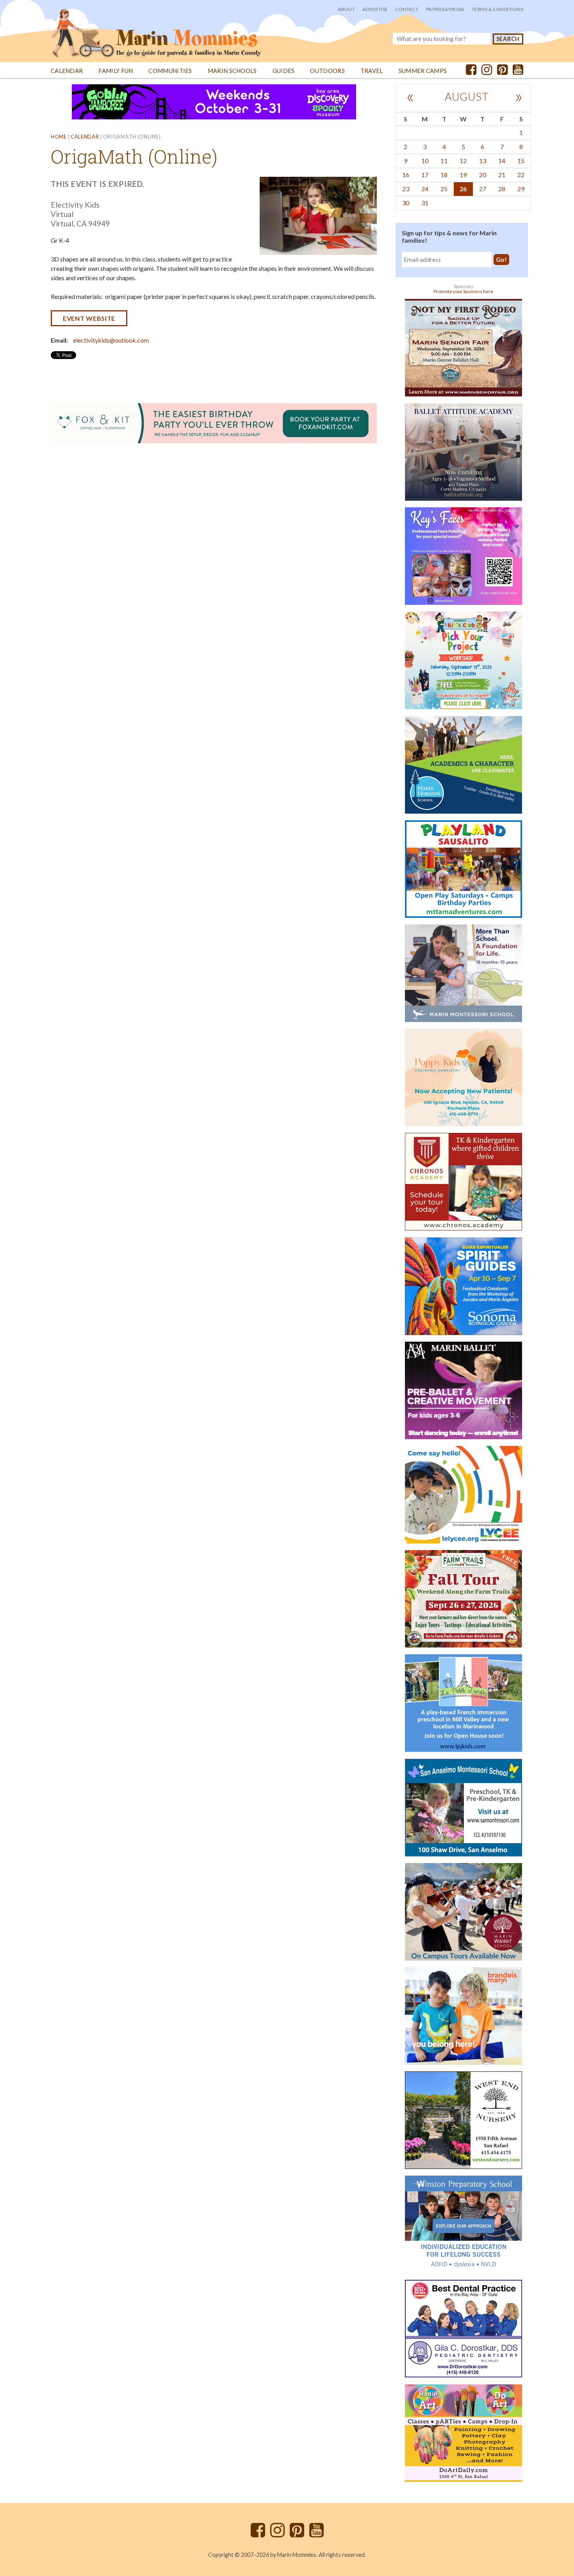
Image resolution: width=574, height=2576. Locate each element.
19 (463, 175)
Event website (89, 318)
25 (444, 189)
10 (425, 161)
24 (425, 189)
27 (483, 189)
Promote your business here (463, 291)
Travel (372, 71)
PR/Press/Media (445, 9)
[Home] (156, 29)
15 (521, 161)
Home (59, 137)
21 (502, 175)
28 (502, 189)
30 (406, 203)
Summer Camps (423, 71)
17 (425, 175)
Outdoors (327, 71)
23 (406, 189)
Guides (284, 71)
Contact (407, 9)
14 (502, 161)
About (346, 9)
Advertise (375, 9)
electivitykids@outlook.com (111, 340)
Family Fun (116, 71)
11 (444, 161)
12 (463, 161)
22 (521, 175)
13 (483, 161)
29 (521, 189)
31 (425, 203)
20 (483, 175)
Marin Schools (232, 71)
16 (406, 175)
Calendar (67, 71)
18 (444, 175)
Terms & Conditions (497, 9)
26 (463, 189)
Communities (170, 71)
